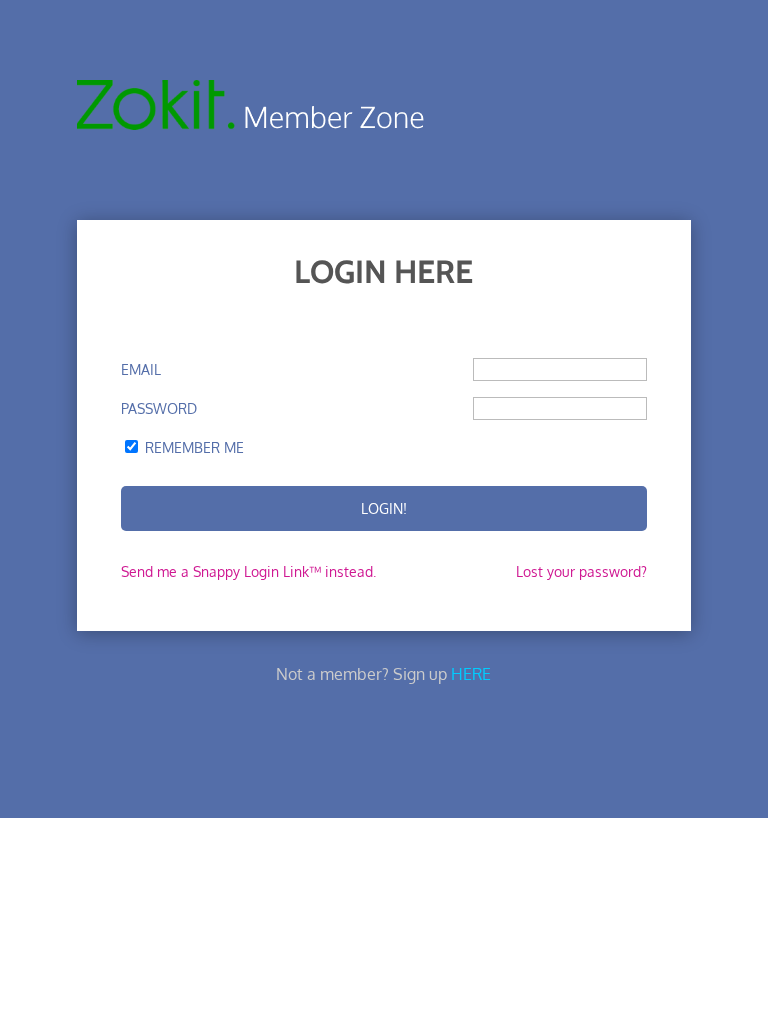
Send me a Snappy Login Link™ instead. (248, 571)
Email (141, 369)
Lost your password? (581, 571)
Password (159, 408)
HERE (471, 674)
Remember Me (194, 447)
